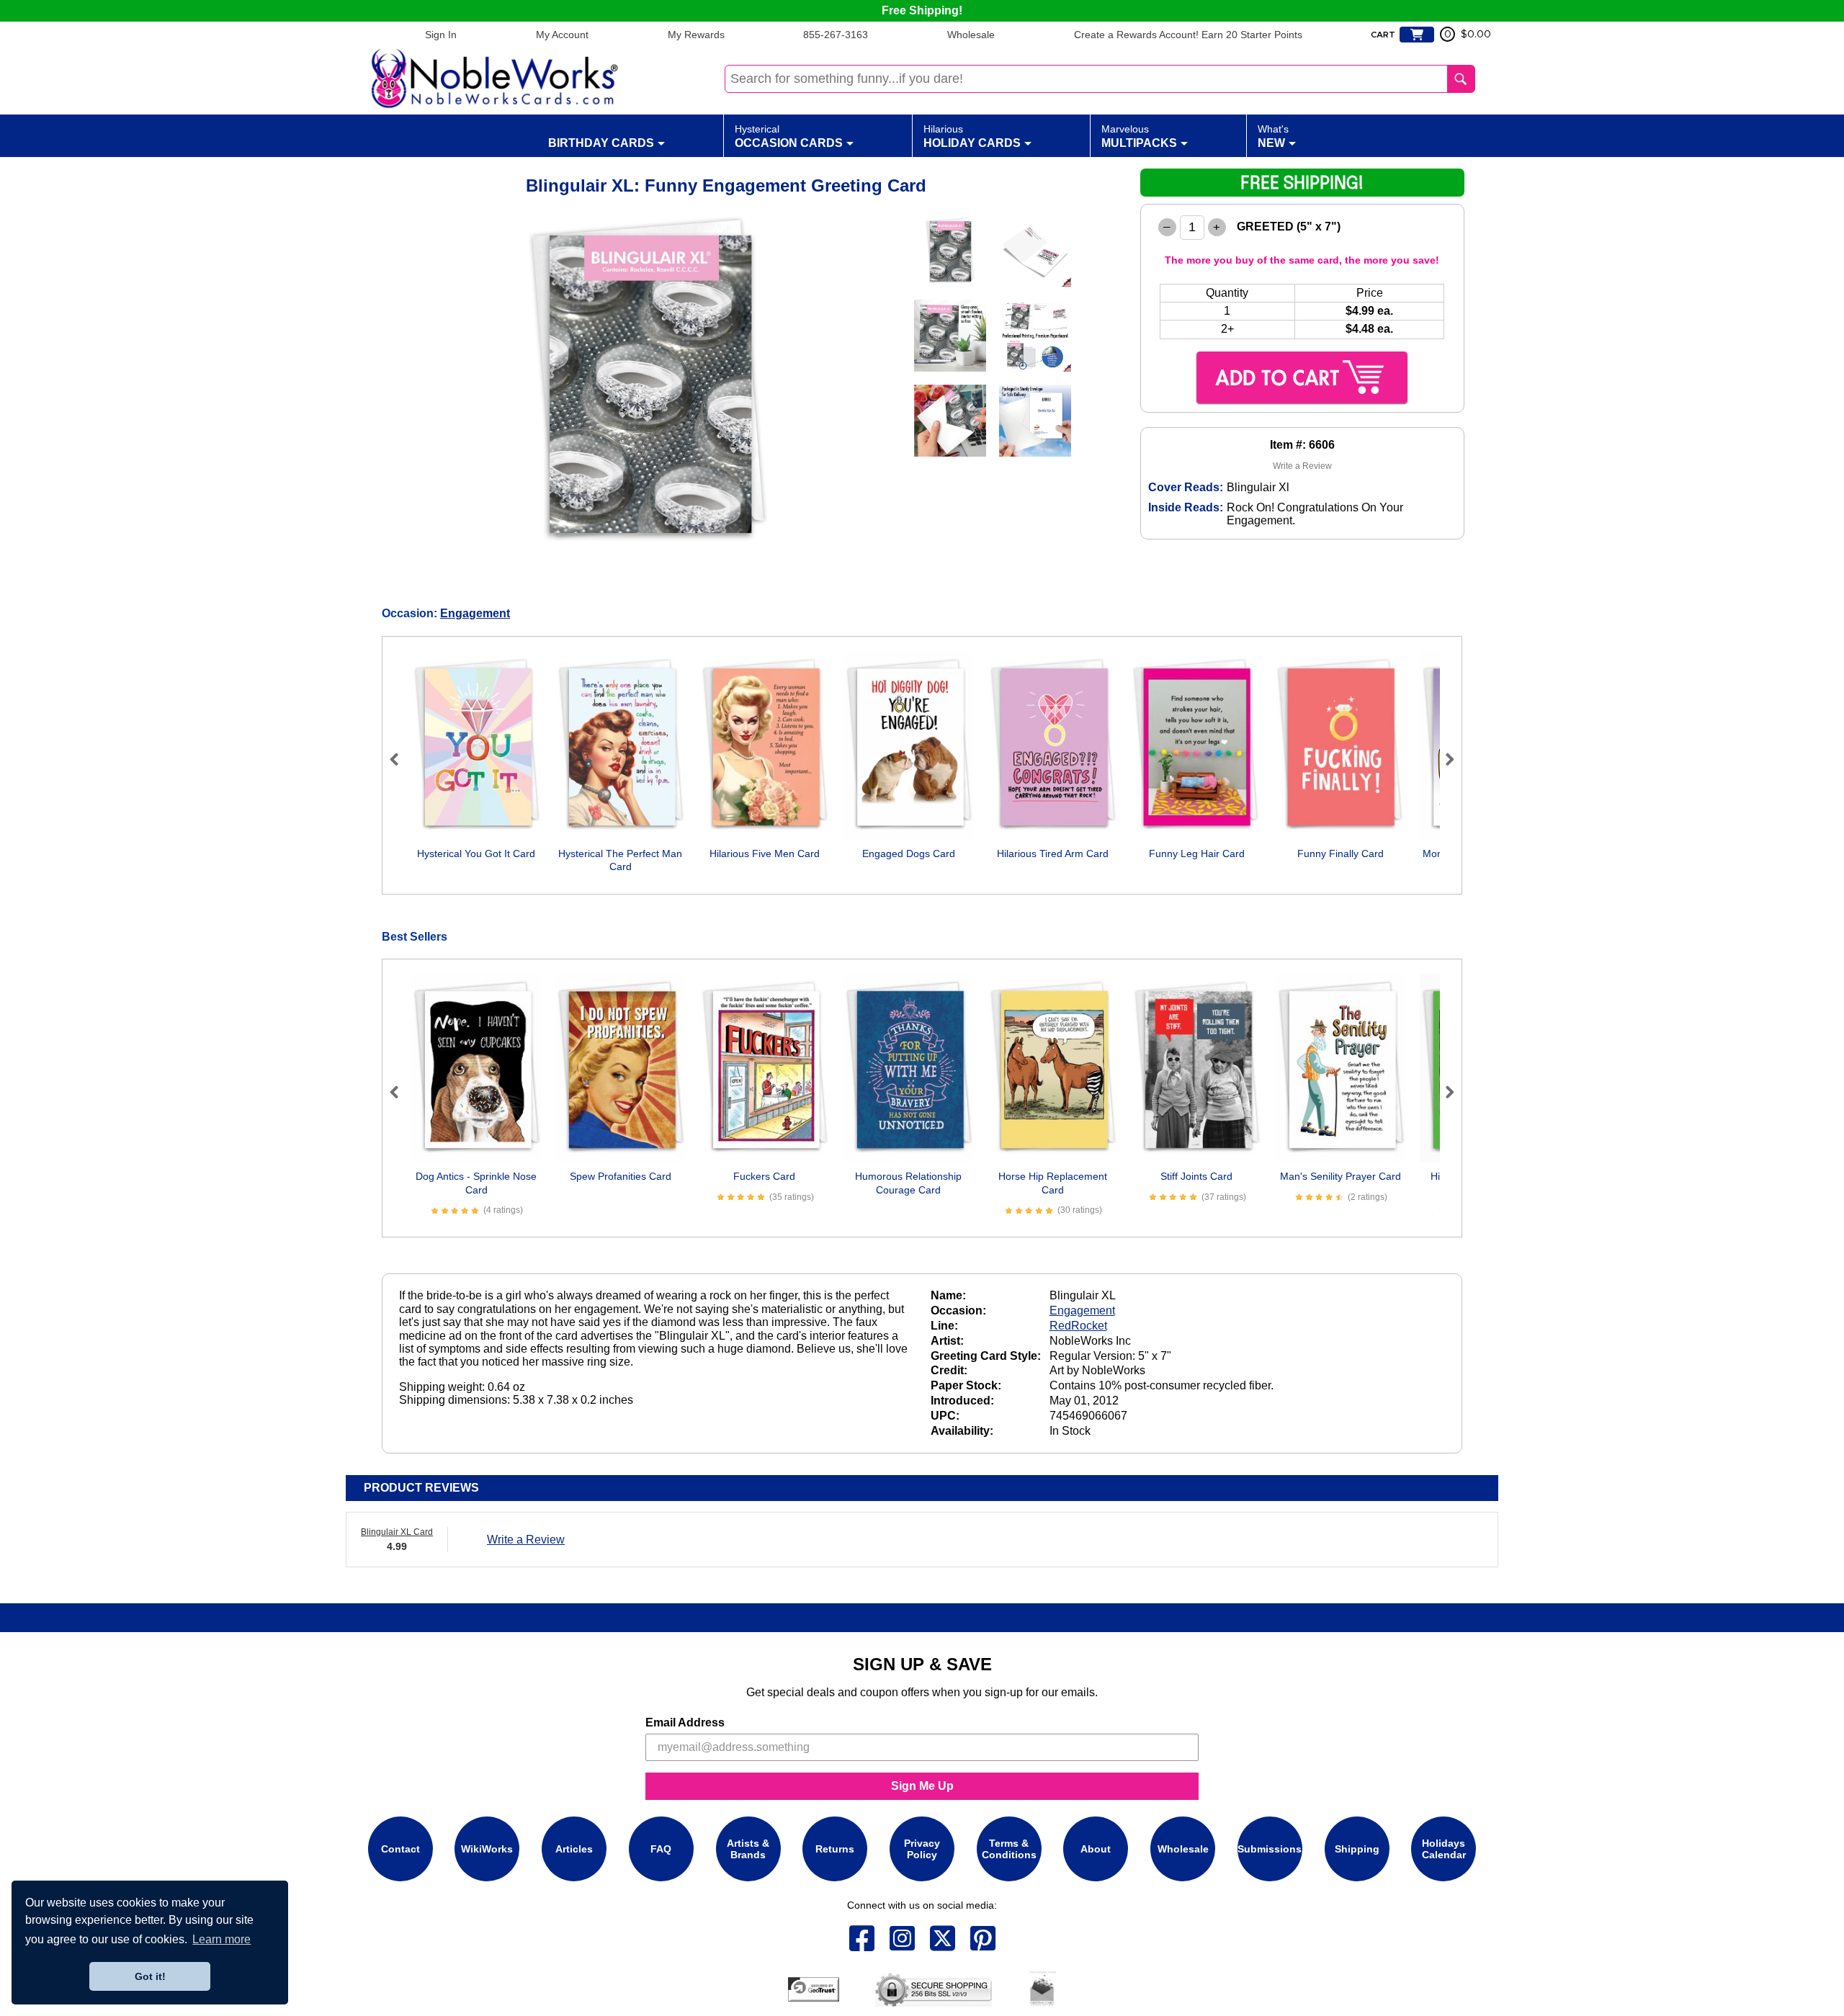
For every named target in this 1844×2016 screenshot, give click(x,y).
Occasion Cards (789, 136)
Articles (574, 1849)
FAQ (661, 1849)
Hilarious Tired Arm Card (1053, 854)
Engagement (475, 613)
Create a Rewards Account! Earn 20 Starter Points (1188, 35)
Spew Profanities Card (621, 1176)
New (1273, 136)
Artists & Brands (748, 1849)
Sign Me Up (922, 1786)
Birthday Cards (601, 143)
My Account (562, 35)
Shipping (1357, 1849)
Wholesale (971, 35)
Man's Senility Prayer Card (1341, 1176)
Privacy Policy (922, 1849)
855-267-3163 (836, 35)
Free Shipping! (922, 10)
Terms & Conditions (1009, 1849)
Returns (835, 1849)
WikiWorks (487, 1849)
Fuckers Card (764, 1176)
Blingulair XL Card (397, 1532)
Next (1444, 759)
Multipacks (1139, 136)
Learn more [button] (221, 1939)
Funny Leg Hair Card (1197, 854)
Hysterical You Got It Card (476, 854)
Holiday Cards (972, 136)
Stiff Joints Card (1196, 1176)
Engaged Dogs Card (909, 854)
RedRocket (1078, 1326)
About (1096, 1849)
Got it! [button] (150, 1976)
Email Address (685, 1722)
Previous (400, 759)
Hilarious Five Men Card (765, 854)
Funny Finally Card (1341, 854)
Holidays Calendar (1444, 1849)
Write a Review (1302, 466)
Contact (400, 1849)
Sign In (441, 35)
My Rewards (696, 35)
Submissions (1270, 1849)
